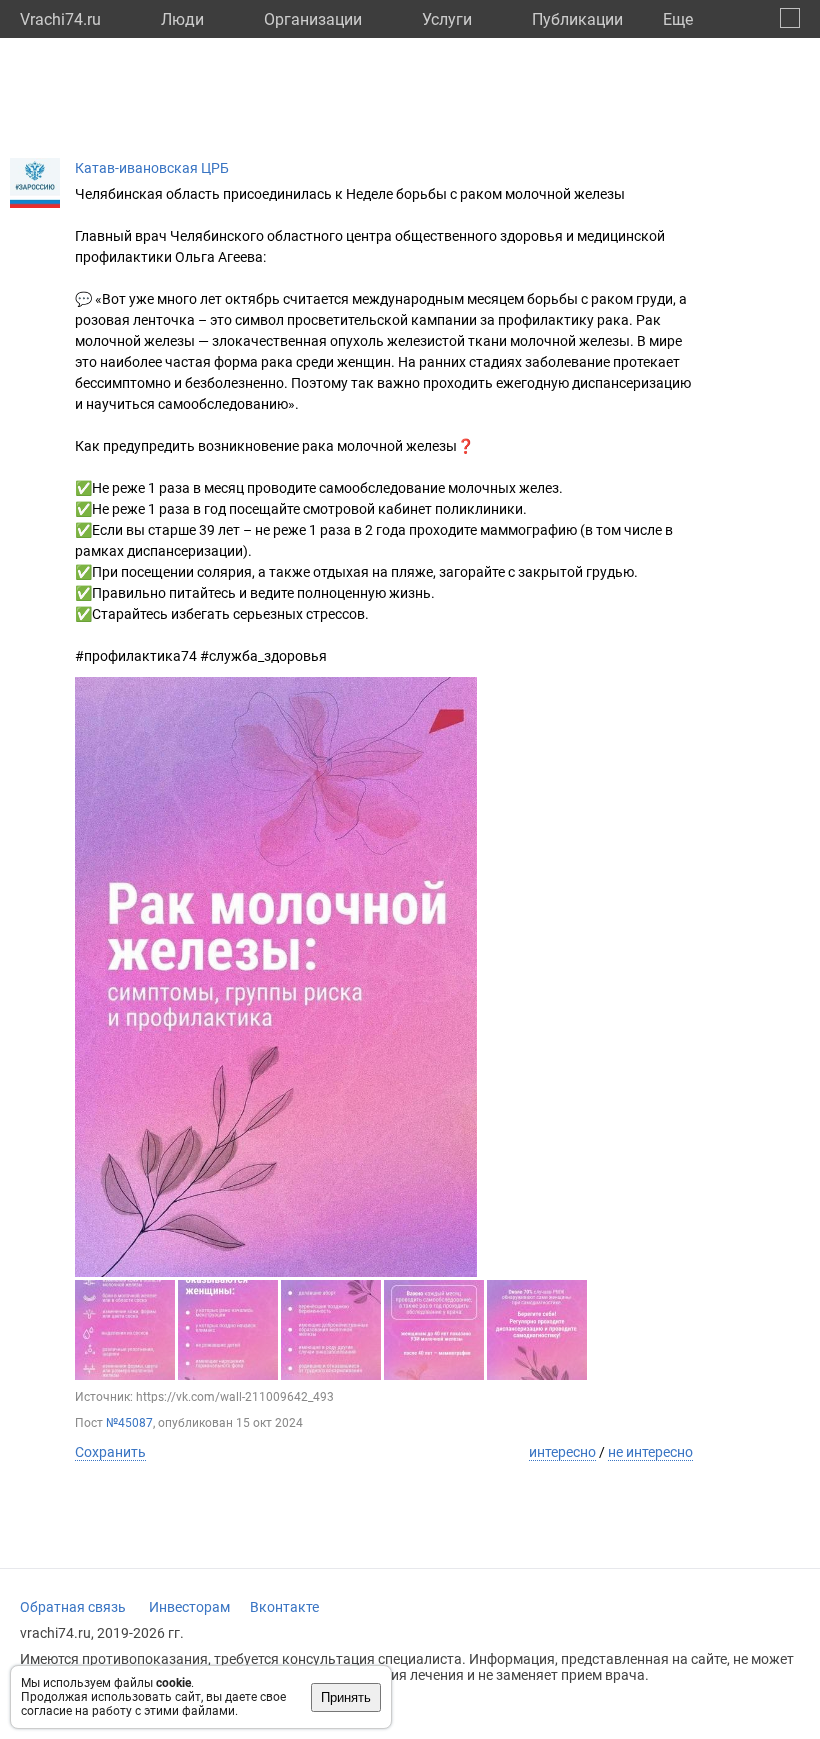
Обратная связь (73, 1607)
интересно (562, 1452)
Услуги (447, 19)
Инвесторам (189, 1607)
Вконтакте (284, 1607)
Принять (346, 1697)
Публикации (577, 19)
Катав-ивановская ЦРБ (152, 168)
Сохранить (110, 1452)
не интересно (650, 1452)
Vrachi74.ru (60, 19)
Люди (182, 19)
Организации (313, 19)
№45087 (129, 1423)
